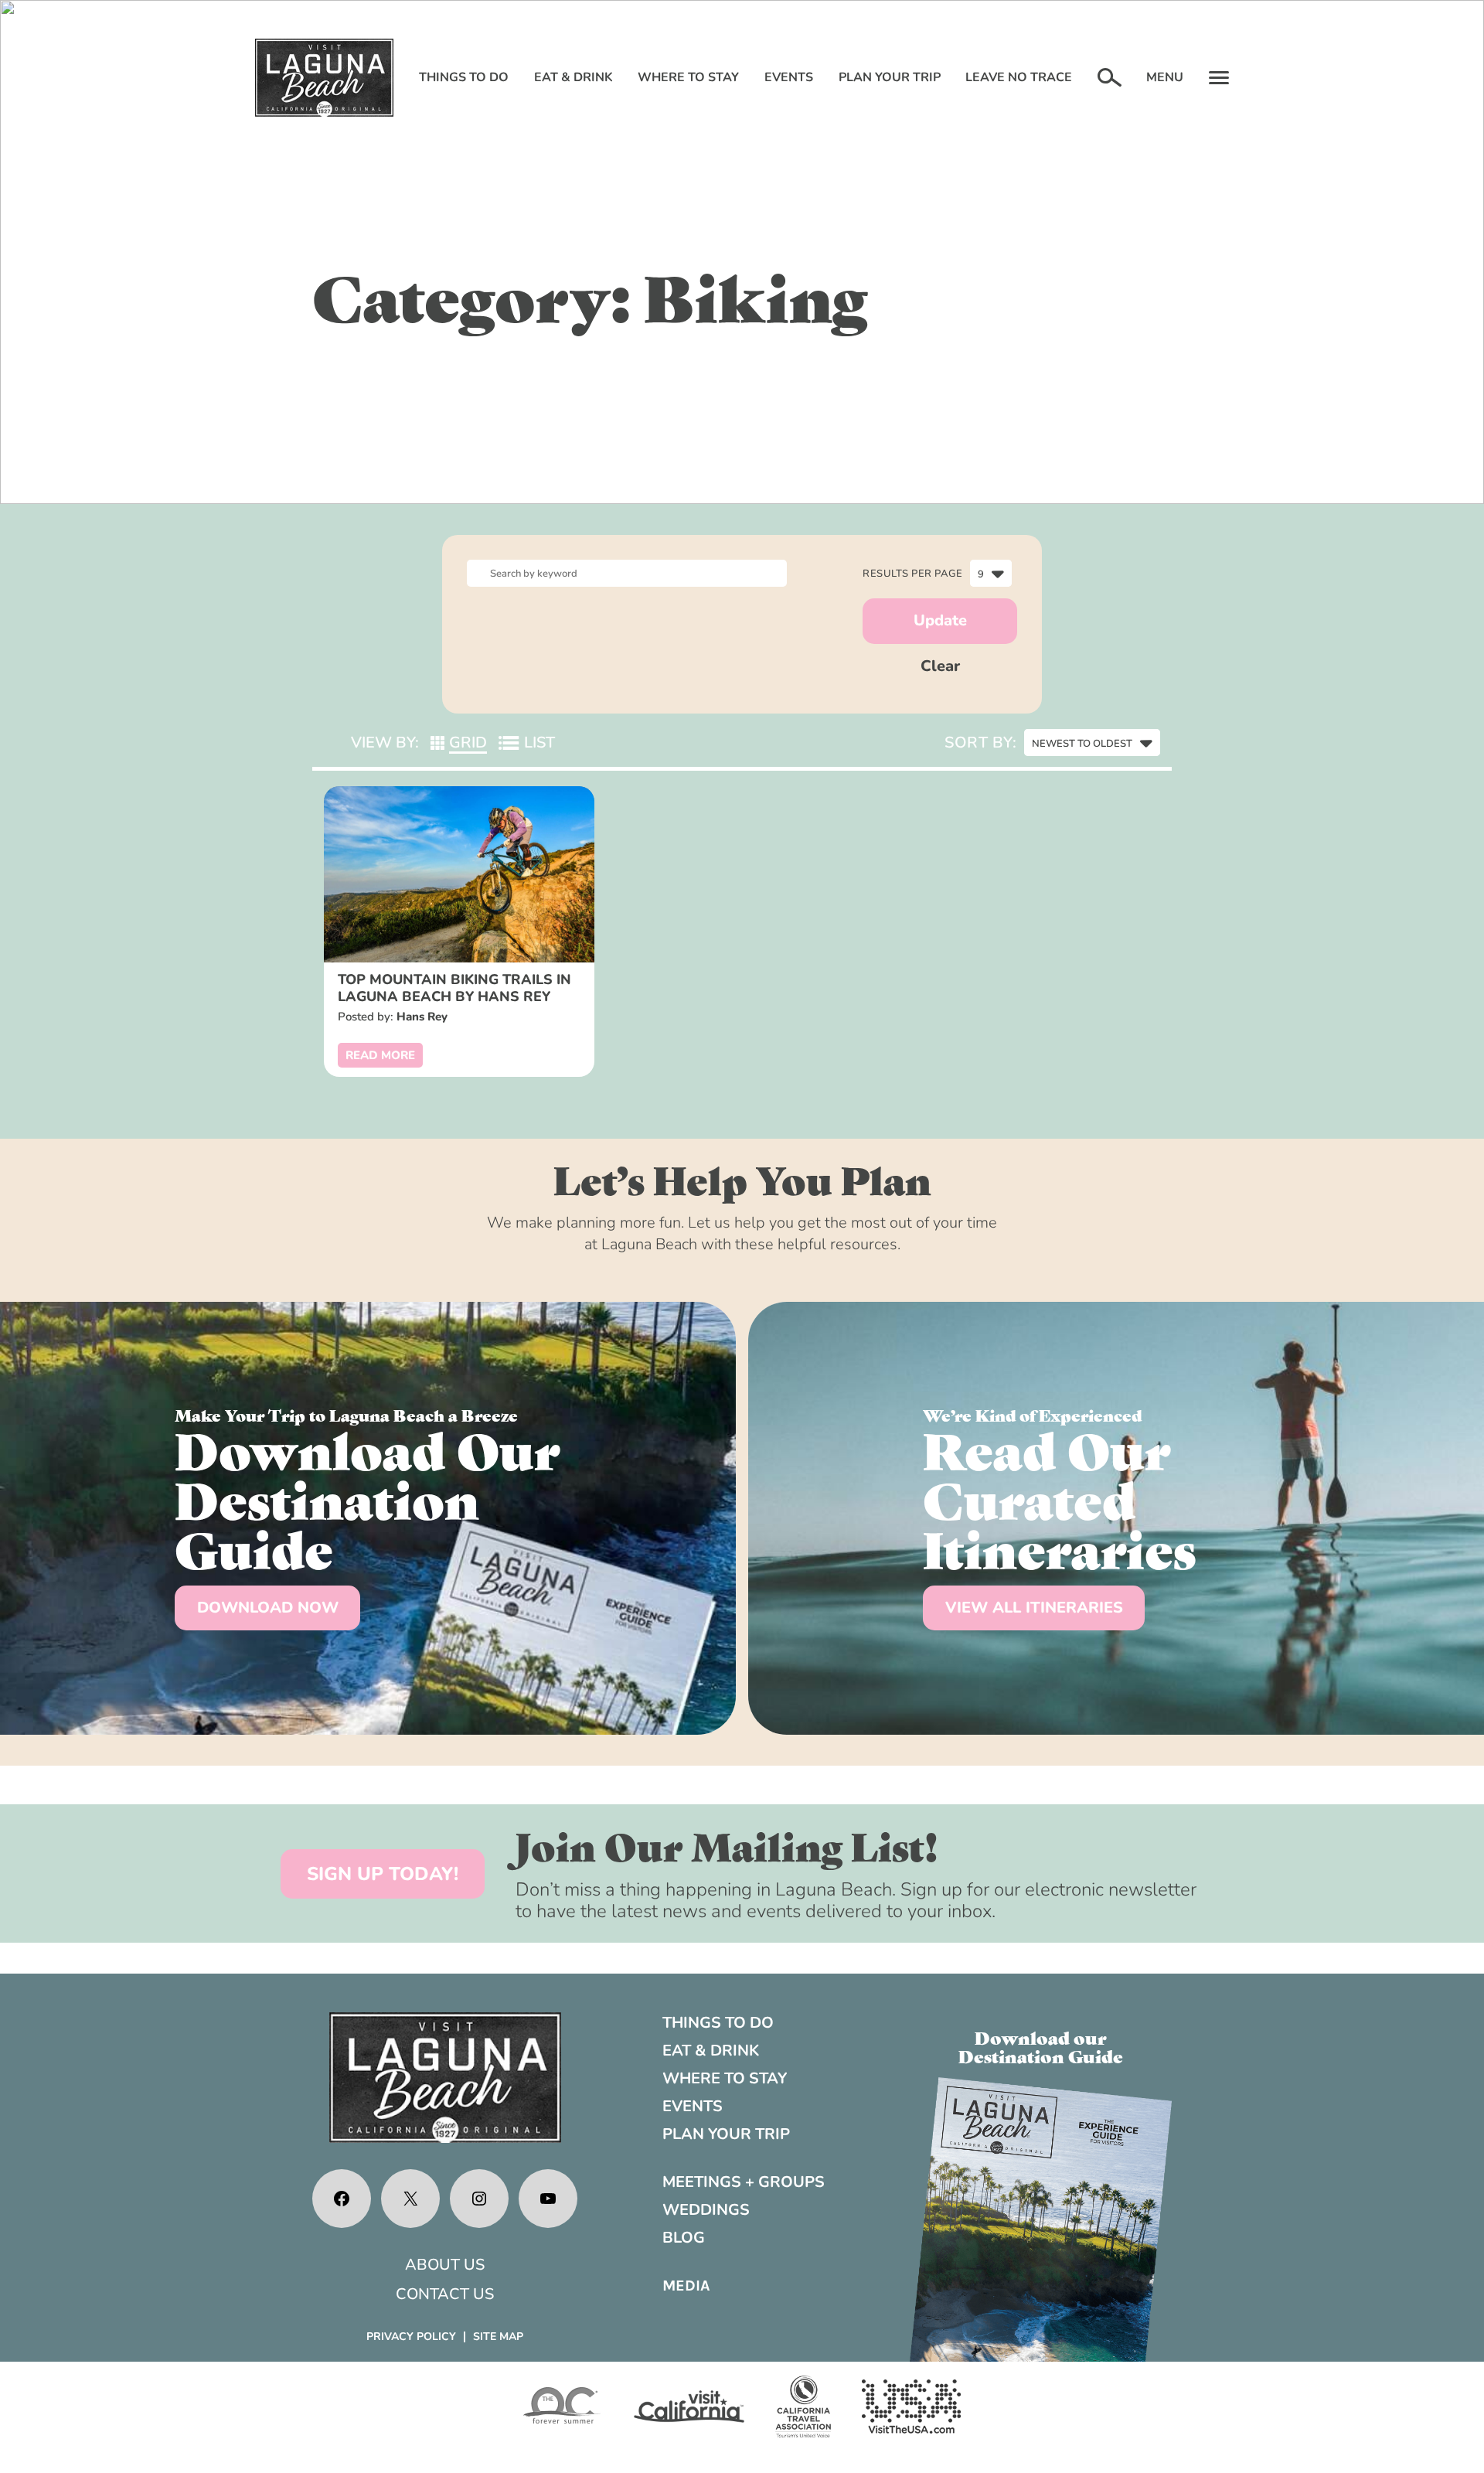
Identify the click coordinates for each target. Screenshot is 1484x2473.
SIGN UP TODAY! (383, 1874)
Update (940, 620)
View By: (385, 743)
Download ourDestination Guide (1041, 2046)
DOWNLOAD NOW (268, 1608)
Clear (940, 666)
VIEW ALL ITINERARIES (1034, 1608)
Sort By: (980, 743)
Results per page (912, 574)
